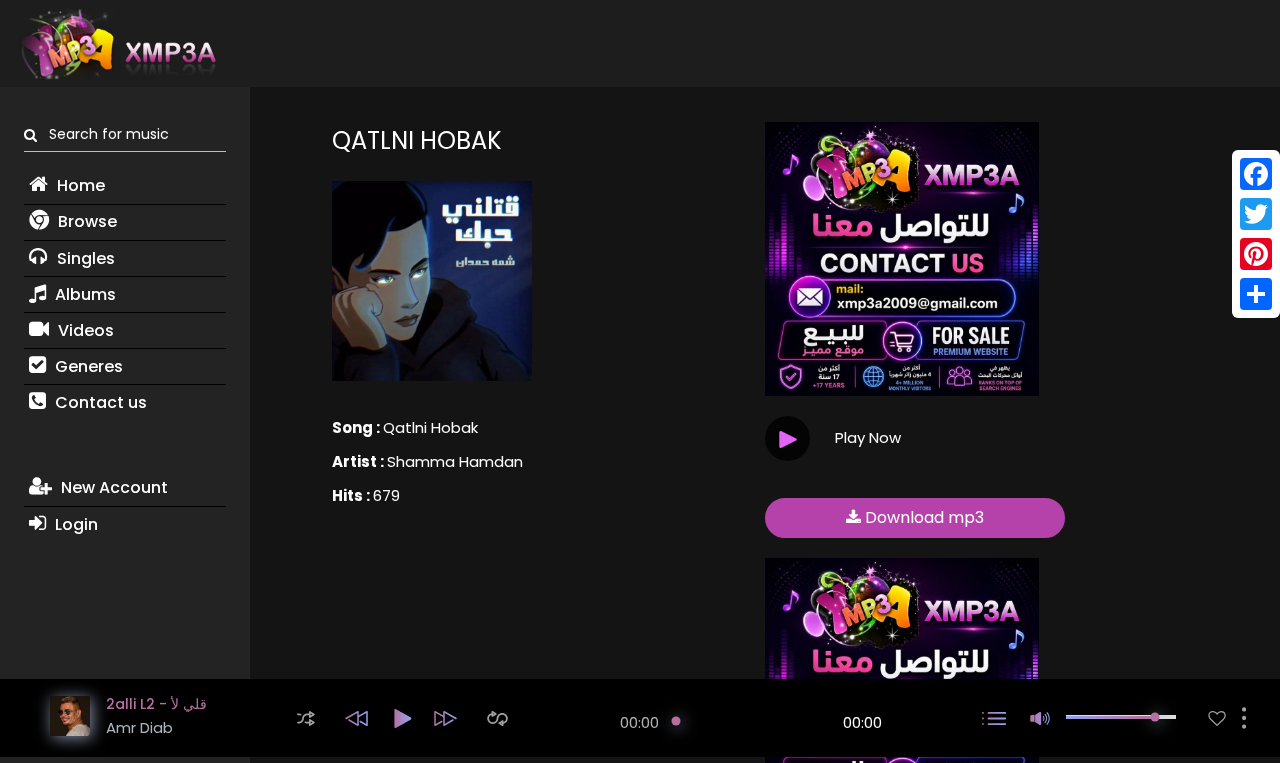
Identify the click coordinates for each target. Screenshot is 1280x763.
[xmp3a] (117, 44)
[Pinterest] (1256, 254)
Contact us (99, 402)
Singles (84, 258)
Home (79, 185)
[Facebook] (1256, 174)
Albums (83, 294)
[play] (1217, 718)
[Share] (1256, 294)
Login (74, 524)
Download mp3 (922, 517)
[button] (306, 718)
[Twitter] (1256, 214)
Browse (85, 221)
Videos (84, 330)
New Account (112, 487)
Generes (87, 366)
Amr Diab (139, 727)
